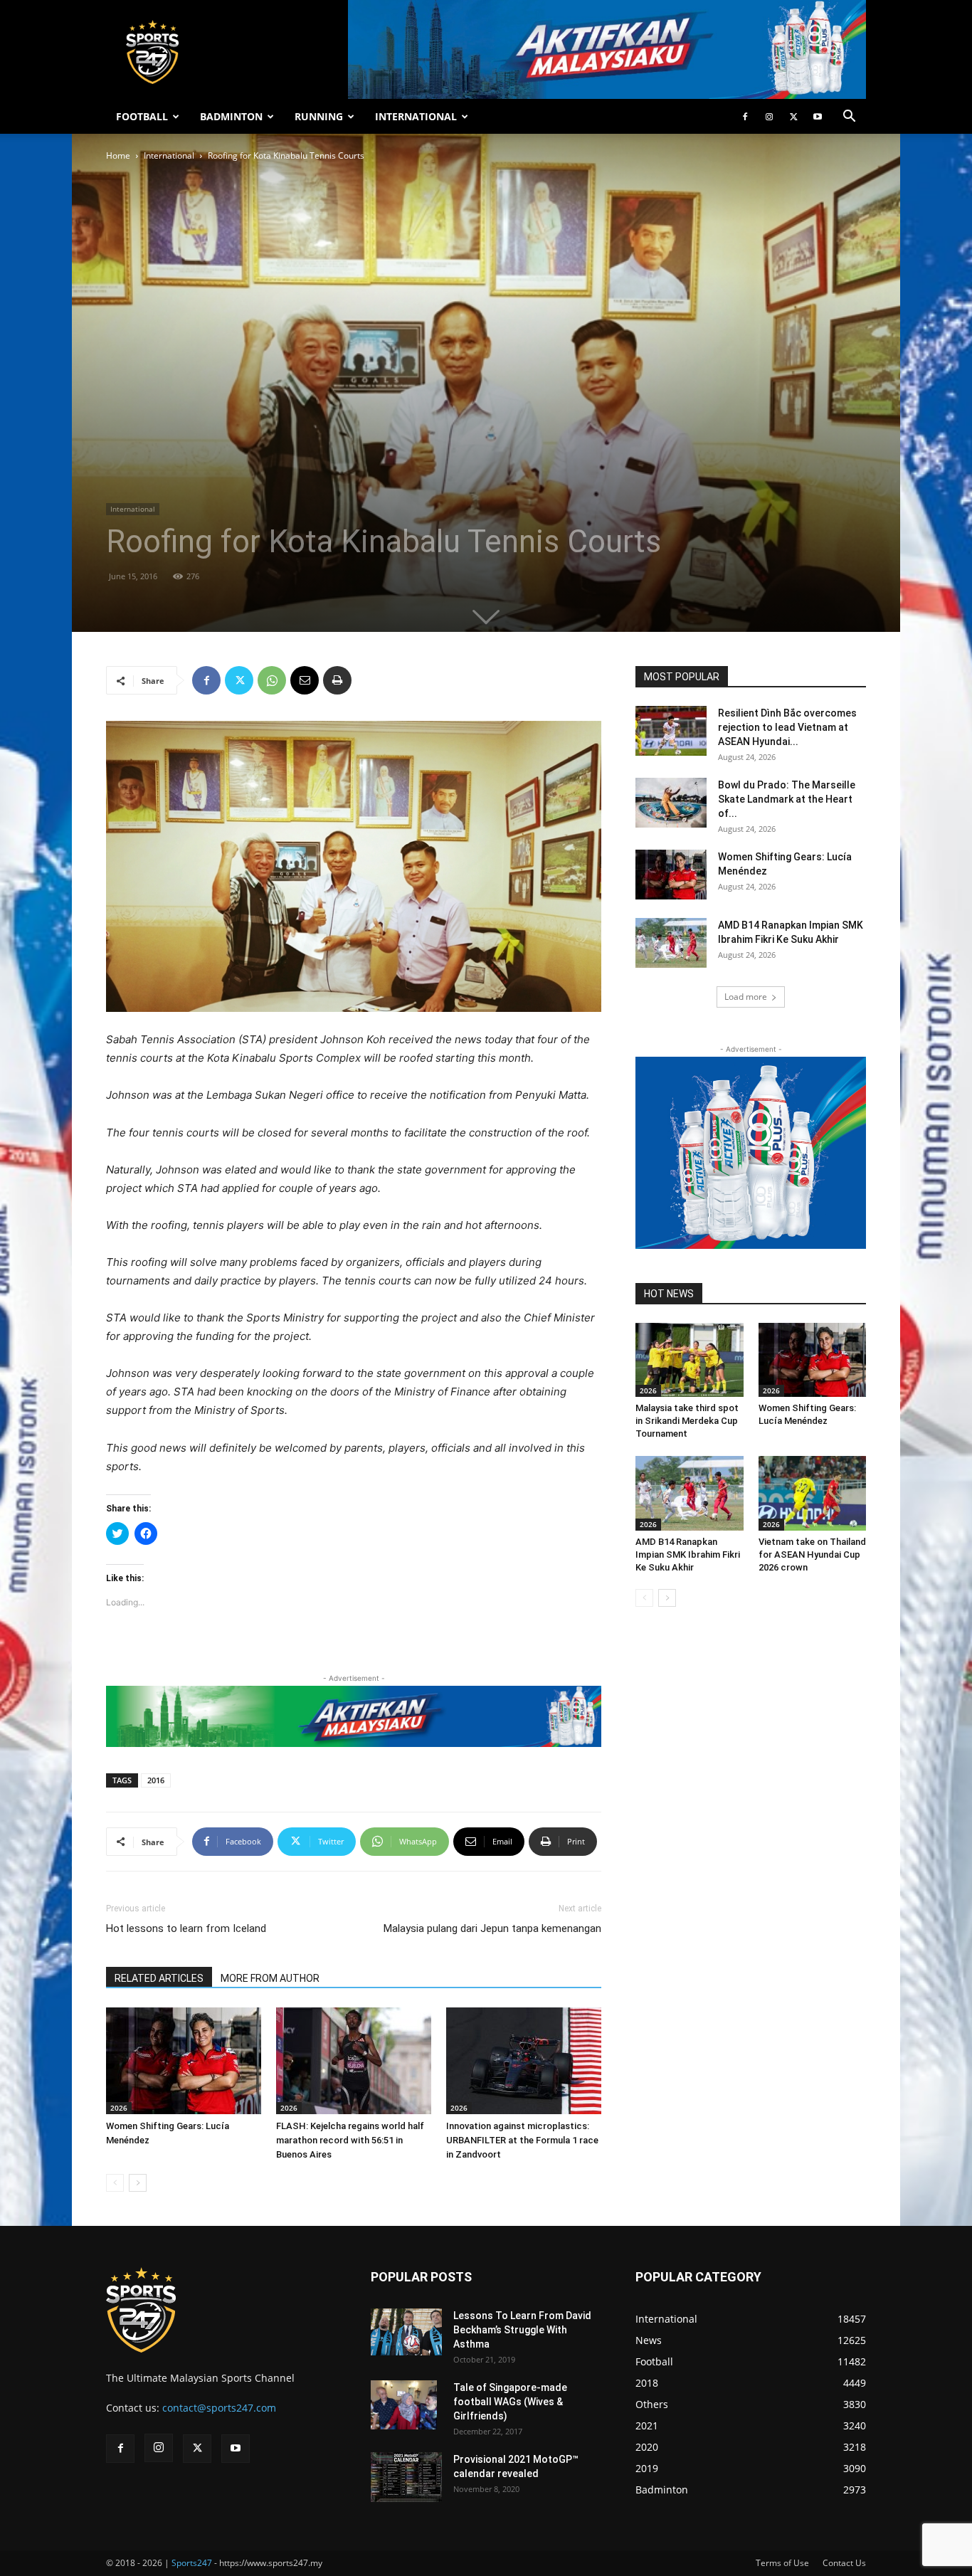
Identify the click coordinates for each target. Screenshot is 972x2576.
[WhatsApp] (272, 680)
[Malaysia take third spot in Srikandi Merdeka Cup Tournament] (690, 1360)
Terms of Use (782, 2563)
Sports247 (192, 2563)
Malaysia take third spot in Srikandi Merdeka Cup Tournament (687, 1421)
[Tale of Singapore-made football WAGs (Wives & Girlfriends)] (404, 2405)
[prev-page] (115, 2183)
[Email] (305, 680)
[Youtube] (818, 117)
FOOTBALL (142, 116)
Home (118, 155)
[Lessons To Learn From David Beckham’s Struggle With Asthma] (406, 2332)
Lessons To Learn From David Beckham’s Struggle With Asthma (522, 2330)
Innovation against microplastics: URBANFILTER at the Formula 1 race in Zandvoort (522, 2140)
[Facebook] (745, 117)
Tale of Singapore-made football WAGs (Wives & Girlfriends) (510, 2402)
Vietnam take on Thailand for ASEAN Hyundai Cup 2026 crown (812, 1554)
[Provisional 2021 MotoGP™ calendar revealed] (406, 2477)
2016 (156, 1780)
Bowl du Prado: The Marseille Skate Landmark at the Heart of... (787, 799)
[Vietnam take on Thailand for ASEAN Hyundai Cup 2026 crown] (813, 1493)
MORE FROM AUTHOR (270, 1978)
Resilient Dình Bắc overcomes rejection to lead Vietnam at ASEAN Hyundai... (787, 727)
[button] (849, 118)
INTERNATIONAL (416, 116)
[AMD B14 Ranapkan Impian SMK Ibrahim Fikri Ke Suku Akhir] (671, 943)
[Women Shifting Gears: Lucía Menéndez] (184, 2061)
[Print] (337, 680)
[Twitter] (793, 117)
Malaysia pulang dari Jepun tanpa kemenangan (492, 1928)
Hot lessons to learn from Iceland (186, 1928)
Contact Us (844, 2563)
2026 (119, 2108)
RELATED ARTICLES (159, 1978)
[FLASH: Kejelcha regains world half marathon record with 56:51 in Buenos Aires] (354, 2061)
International (169, 155)
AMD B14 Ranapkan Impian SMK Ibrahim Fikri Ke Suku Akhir (688, 1554)
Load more (746, 997)
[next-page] (138, 2183)
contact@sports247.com (219, 2408)
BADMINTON (231, 116)
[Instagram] (769, 117)
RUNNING (319, 116)
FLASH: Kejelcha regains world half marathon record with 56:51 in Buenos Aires (350, 2140)
